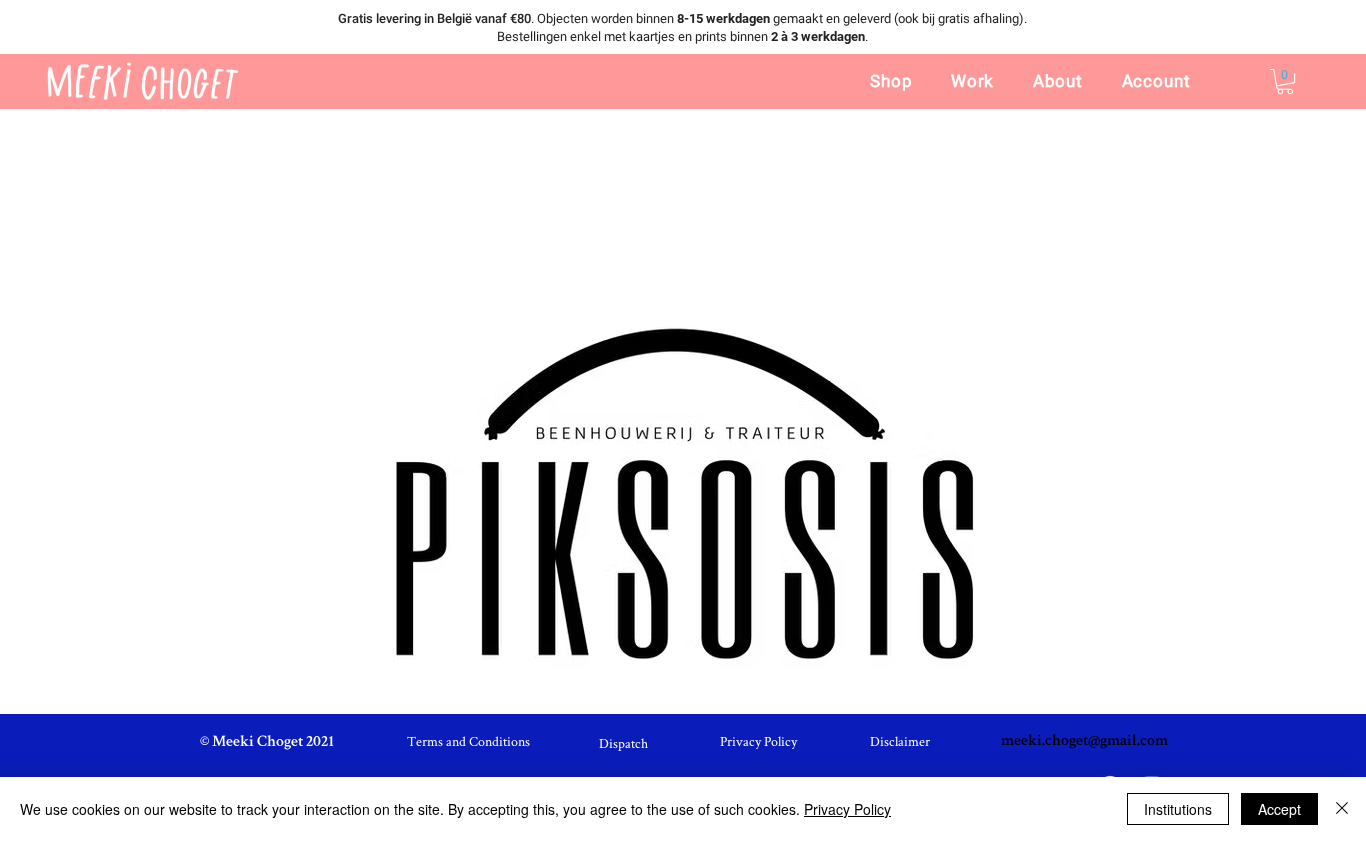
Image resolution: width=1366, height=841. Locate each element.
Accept (1279, 809)
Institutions (1178, 809)
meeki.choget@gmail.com (1084, 742)
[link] (1285, 81)
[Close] (1342, 809)
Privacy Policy (847, 809)
